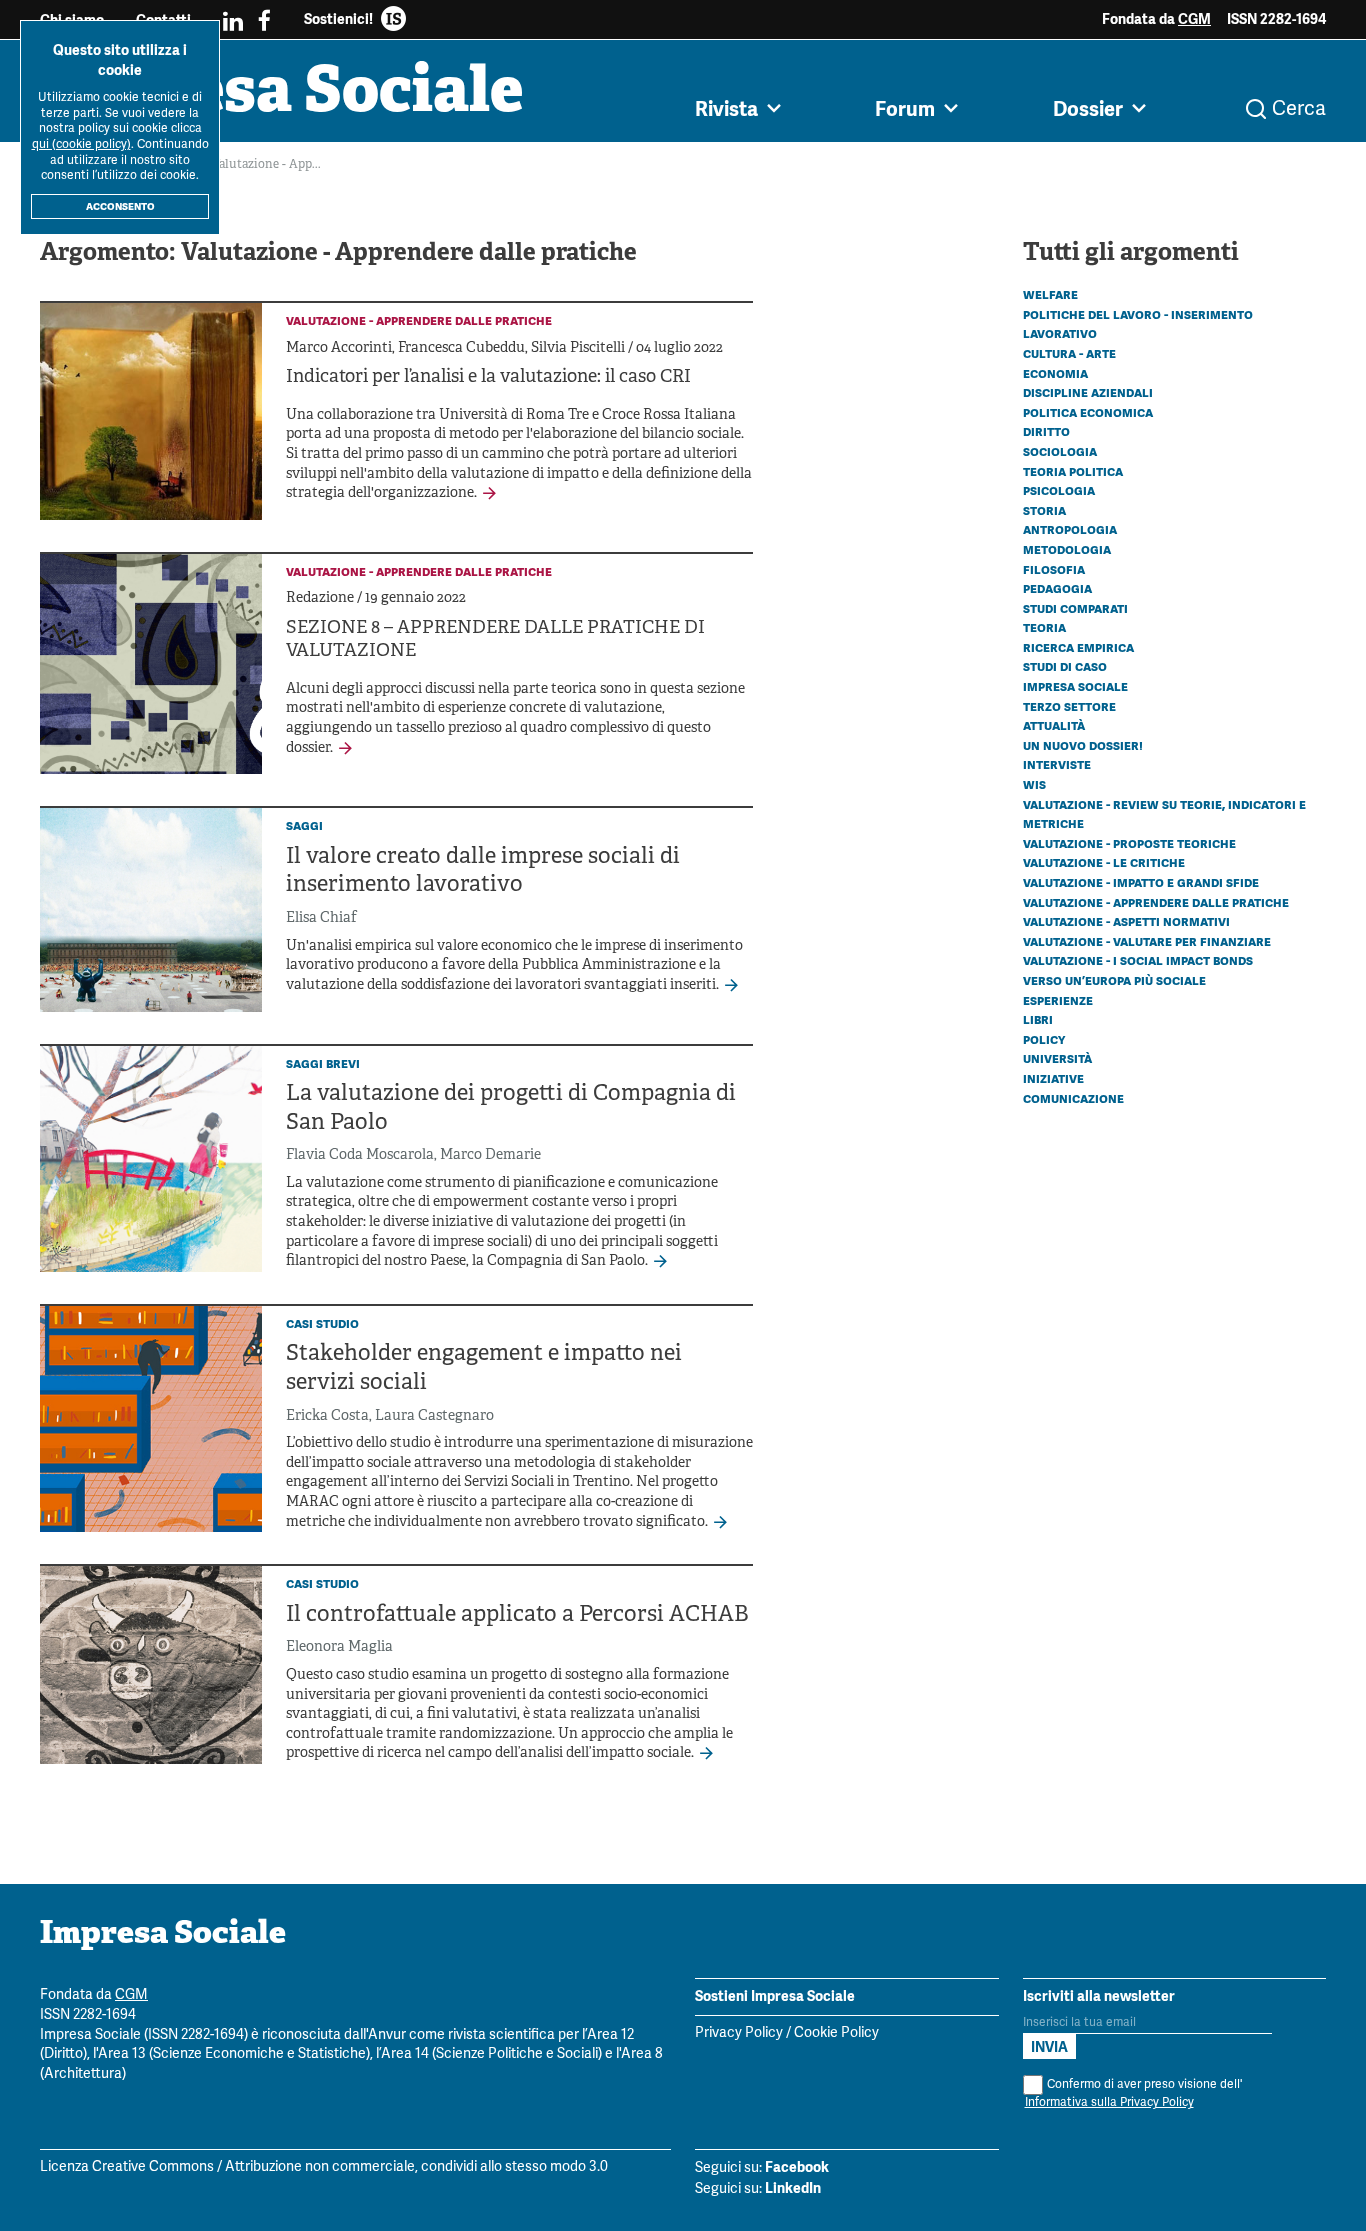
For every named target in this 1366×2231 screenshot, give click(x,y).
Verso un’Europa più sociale (1114, 980)
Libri (1038, 1019)
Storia (1044, 510)
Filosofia (1054, 569)
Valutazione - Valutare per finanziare (1147, 941)
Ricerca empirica (1078, 647)
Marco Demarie (490, 1155)
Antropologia (1070, 529)
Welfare (1050, 294)
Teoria (1044, 627)
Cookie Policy (836, 2033)
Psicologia (1059, 490)
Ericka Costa (327, 1416)
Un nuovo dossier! (1083, 745)
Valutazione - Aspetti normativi (1126, 921)
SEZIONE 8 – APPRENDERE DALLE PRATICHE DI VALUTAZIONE (495, 640)
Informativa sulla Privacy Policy (1109, 2102)
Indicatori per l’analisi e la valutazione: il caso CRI (488, 377)
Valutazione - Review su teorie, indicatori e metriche (1164, 814)
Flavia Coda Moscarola (360, 1155)
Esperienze (1058, 1000)
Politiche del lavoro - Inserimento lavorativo (1138, 324)
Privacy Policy (739, 2033)
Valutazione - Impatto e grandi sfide (1141, 882)
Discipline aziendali (1088, 392)
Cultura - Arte (1069, 353)
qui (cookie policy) (81, 144)
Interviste (1057, 764)
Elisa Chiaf (321, 918)
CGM (1194, 19)
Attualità (1054, 725)
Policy (1044, 1039)
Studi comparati (1075, 608)
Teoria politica (1073, 471)
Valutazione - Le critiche (1104, 862)
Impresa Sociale (282, 95)
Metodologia (1067, 549)
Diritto (1046, 431)
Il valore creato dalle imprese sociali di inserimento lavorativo (483, 872)
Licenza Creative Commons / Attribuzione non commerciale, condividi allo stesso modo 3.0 (324, 2167)
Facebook (797, 2167)
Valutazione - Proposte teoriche (1129, 843)
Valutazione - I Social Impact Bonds (1138, 960)
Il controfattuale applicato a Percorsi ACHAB (517, 1615)
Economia (1055, 373)
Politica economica (1088, 412)
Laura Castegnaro (434, 1416)
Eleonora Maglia (339, 1647)
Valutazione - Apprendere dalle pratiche (1156, 902)
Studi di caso (1065, 666)
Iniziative (1053, 1078)
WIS (1034, 784)
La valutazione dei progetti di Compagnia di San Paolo (511, 1109)
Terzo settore (1069, 706)
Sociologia (1060, 451)
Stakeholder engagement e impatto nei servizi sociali (484, 1369)
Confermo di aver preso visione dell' (1133, 2093)
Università (1057, 1058)
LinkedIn (793, 2188)
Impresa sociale (1075, 686)
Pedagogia (1057, 588)
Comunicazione (1073, 1098)
